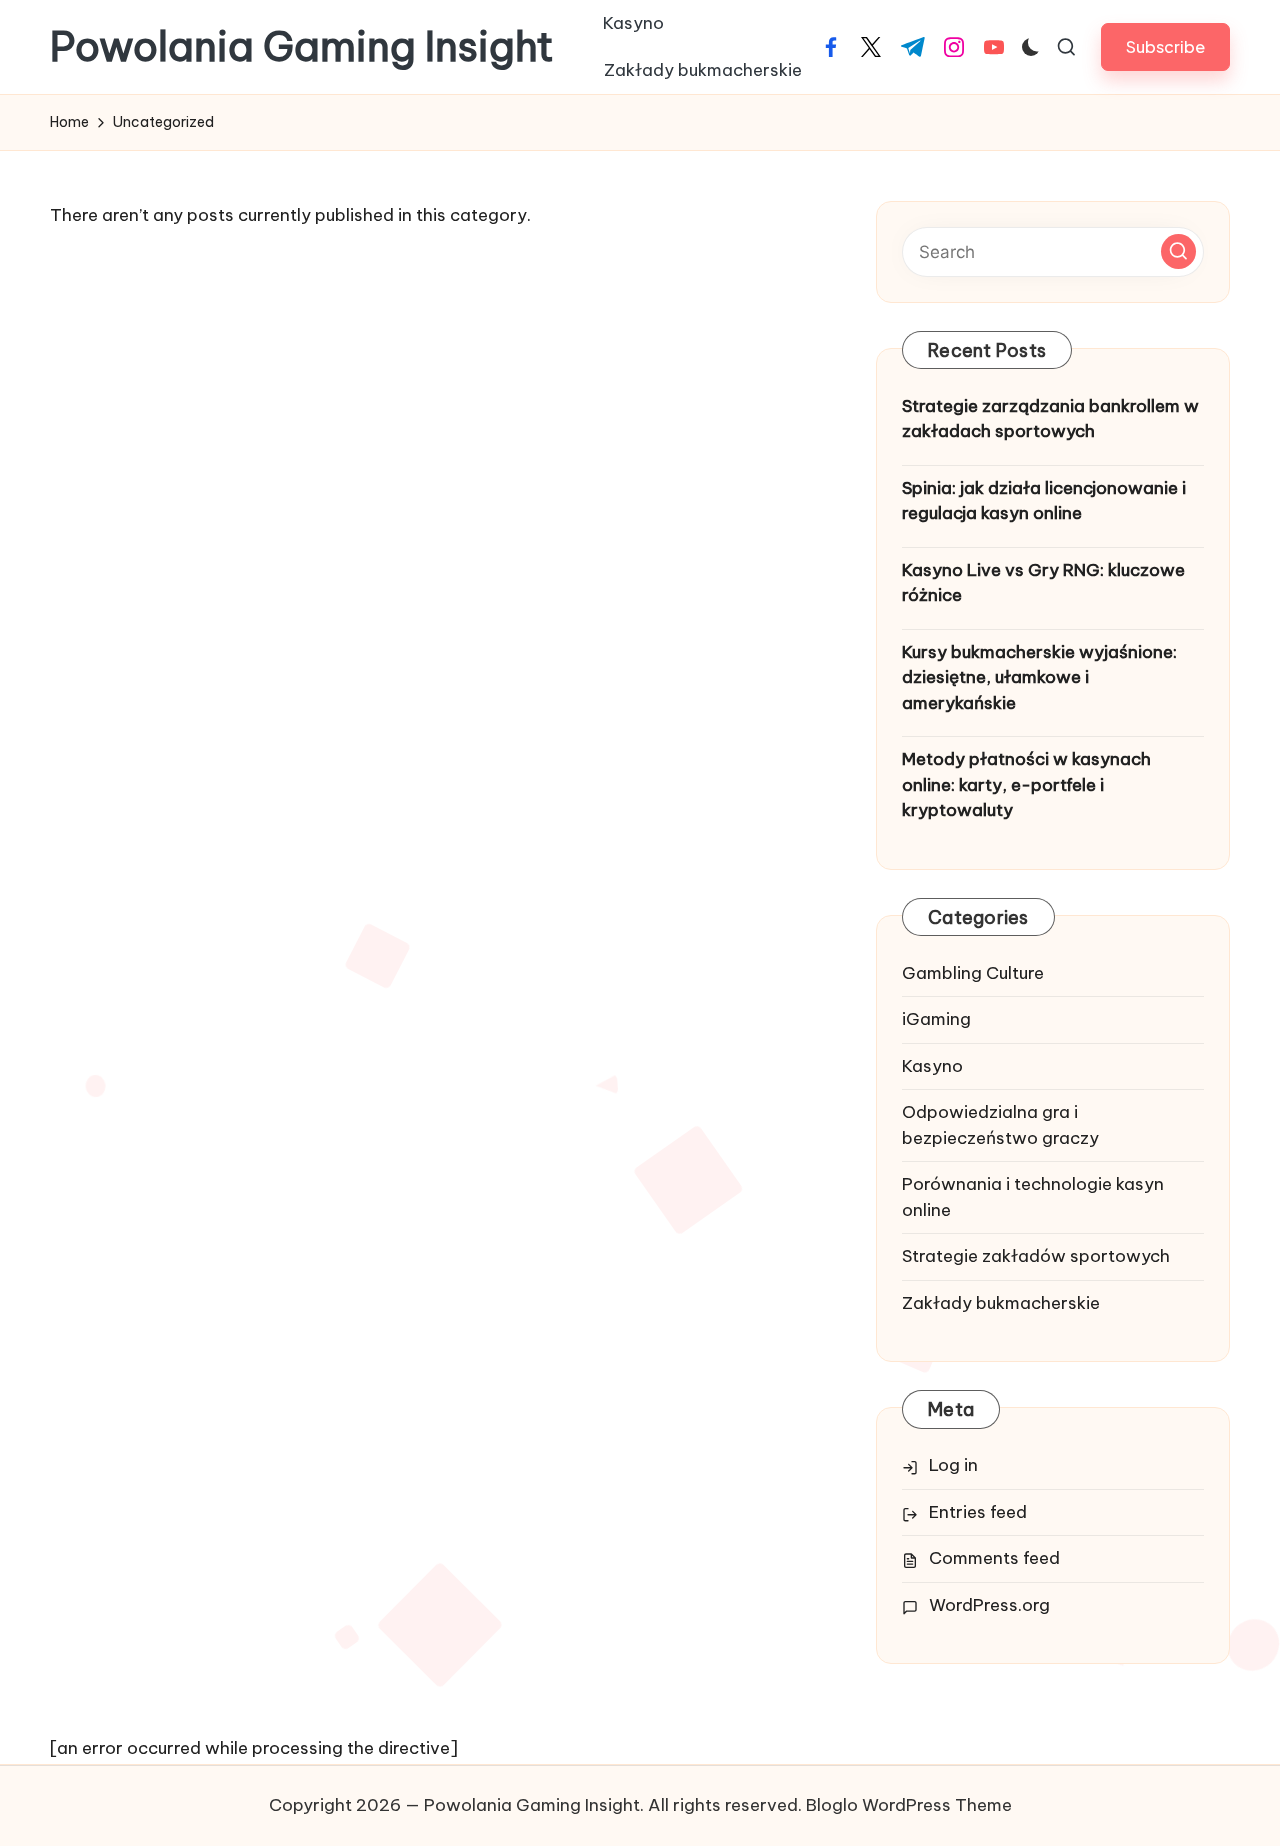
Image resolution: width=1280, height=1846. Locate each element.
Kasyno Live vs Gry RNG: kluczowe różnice (1043, 583)
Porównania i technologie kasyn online (1033, 1197)
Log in (953, 1465)
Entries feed (978, 1512)
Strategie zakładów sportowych (1036, 1256)
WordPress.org (989, 1605)
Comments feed (994, 1558)
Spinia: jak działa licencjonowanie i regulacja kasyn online (1044, 501)
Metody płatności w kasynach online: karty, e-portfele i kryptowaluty (1026, 784)
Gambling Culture (973, 973)
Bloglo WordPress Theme (909, 1805)
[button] (1165, 46)
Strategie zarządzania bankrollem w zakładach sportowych (1050, 419)
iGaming (936, 1019)
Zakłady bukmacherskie (1001, 1303)
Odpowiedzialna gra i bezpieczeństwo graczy (1000, 1125)
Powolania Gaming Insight (302, 47)
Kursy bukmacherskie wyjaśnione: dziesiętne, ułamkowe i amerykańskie (1039, 677)
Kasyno (932, 1066)
